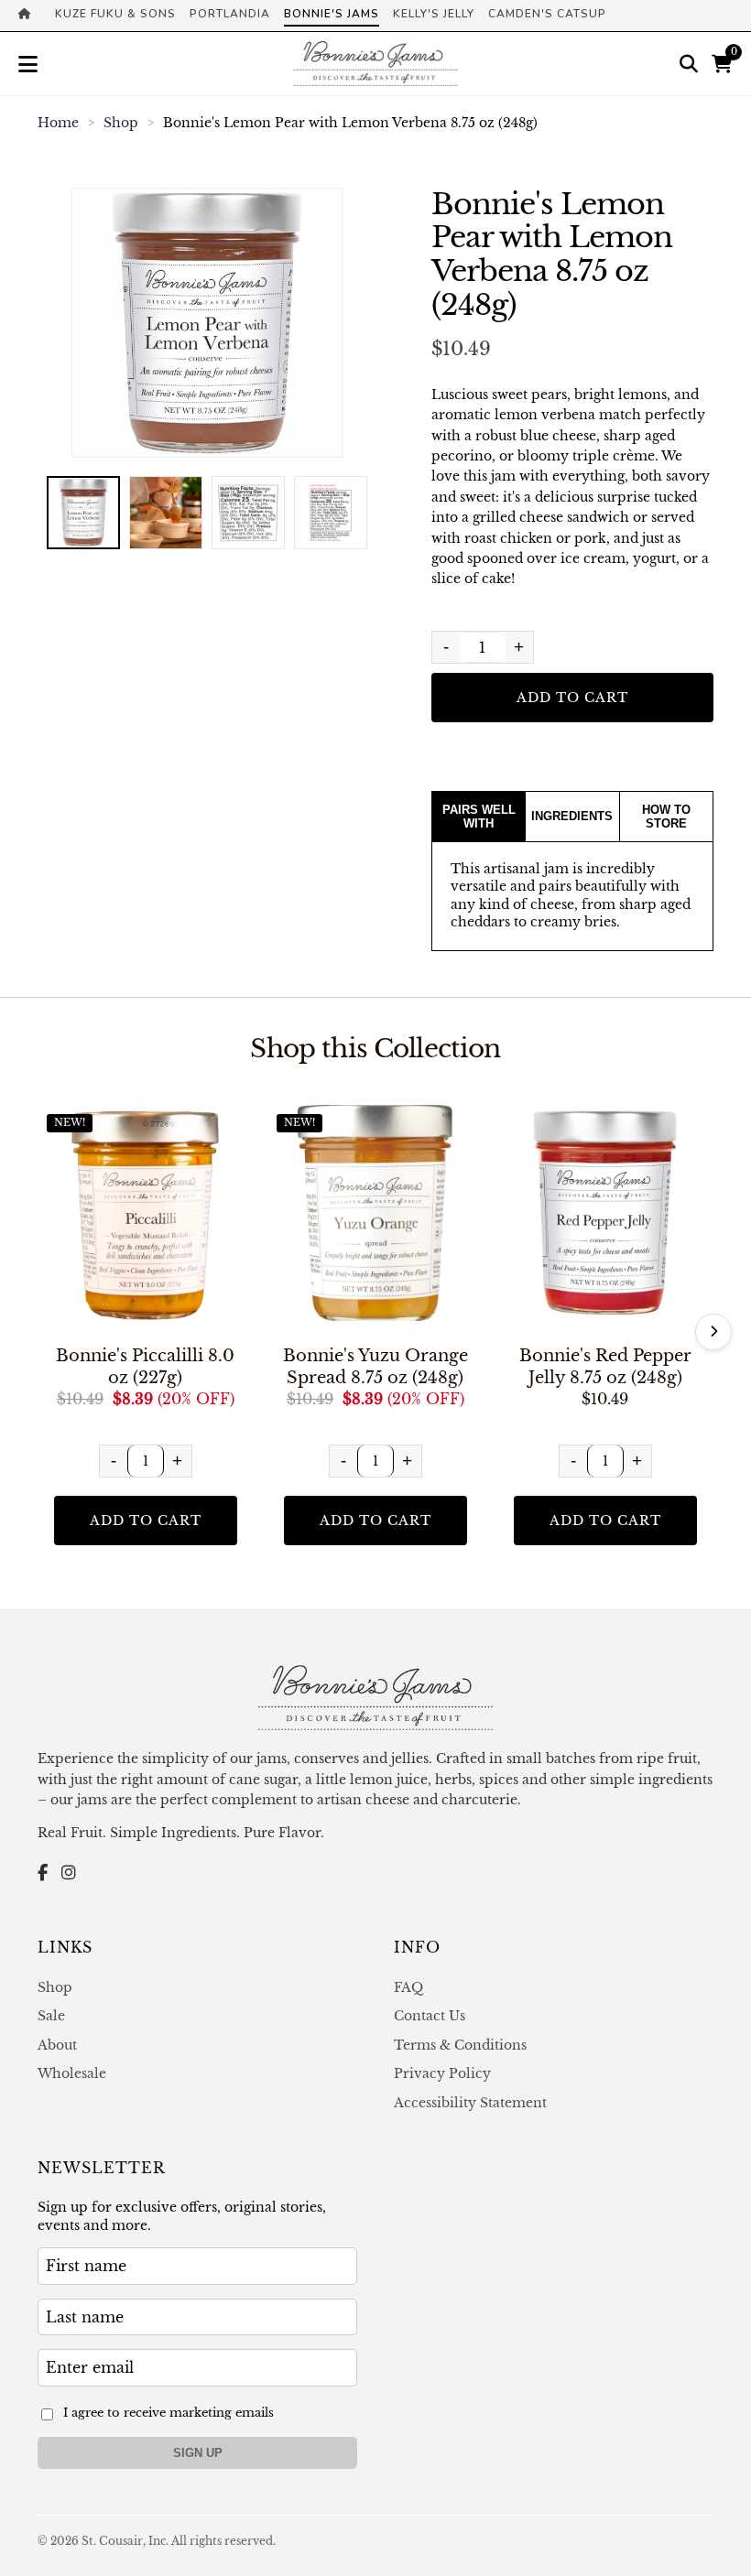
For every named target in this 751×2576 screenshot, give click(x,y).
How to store (666, 817)
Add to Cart (572, 698)
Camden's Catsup (547, 14)
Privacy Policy (442, 2073)
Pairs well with (479, 817)
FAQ (408, 1987)
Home (58, 123)
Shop (121, 123)
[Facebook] (43, 1873)
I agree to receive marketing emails (169, 2413)
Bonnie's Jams (332, 14)
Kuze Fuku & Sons (115, 14)
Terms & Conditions (460, 2045)
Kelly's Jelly (434, 14)
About (57, 2045)
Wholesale (72, 2073)
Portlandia (230, 14)
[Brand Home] (30, 16)
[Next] (713, 1332)
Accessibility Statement (470, 2103)
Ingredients (572, 816)
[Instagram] (69, 1873)
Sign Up (198, 2453)
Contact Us (430, 2016)
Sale (51, 2016)
